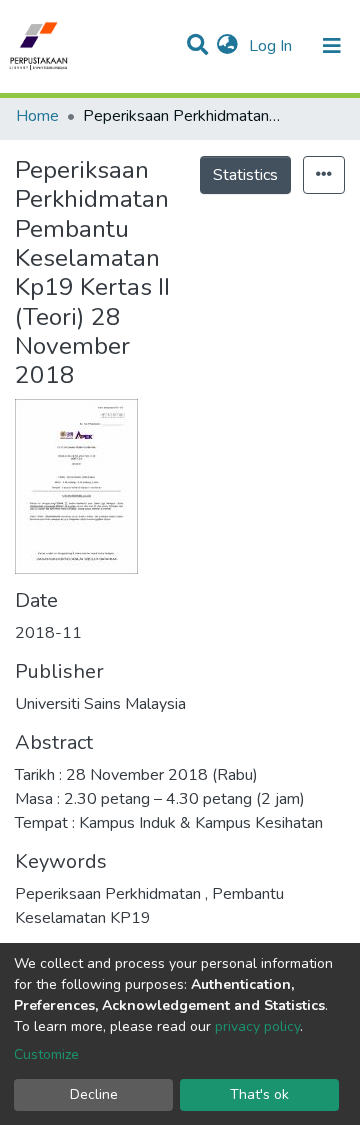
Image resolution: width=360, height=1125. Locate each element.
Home (37, 116)
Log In (272, 46)
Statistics (245, 175)
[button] (227, 46)
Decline (94, 1094)
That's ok (259, 1094)
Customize (46, 1054)
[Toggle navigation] (332, 46)
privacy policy (257, 1026)
